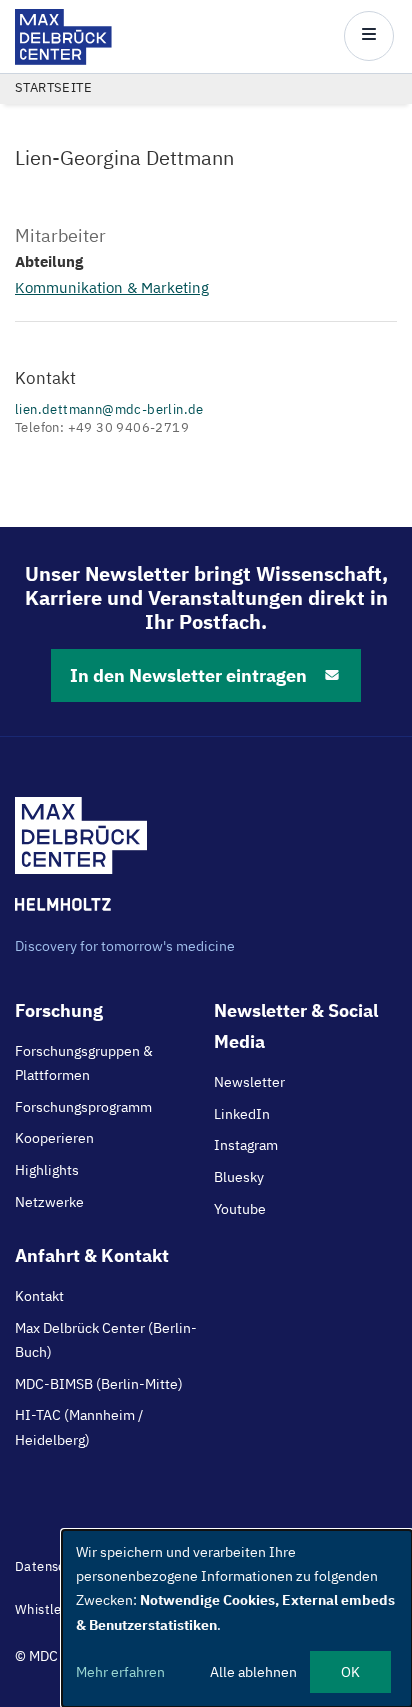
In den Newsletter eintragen (188, 675)
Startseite (53, 87)
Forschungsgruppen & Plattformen (84, 1063)
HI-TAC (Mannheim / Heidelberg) (79, 1427)
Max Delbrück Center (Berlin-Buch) (106, 1340)
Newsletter (249, 1082)
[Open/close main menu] (369, 36)
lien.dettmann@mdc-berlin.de (109, 409)
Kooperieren (54, 1138)
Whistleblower (60, 1609)
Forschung (59, 1010)
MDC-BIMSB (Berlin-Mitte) (99, 1384)
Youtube (240, 1209)
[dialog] (237, 1618)
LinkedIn (242, 1114)
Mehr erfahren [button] (120, 1672)
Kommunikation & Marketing (112, 287)
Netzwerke (49, 1202)
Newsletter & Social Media (296, 1026)
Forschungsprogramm (83, 1107)
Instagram (246, 1145)
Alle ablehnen (253, 1672)
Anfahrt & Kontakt (92, 1255)
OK (350, 1672)
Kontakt (39, 1296)
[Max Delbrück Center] (63, 59)
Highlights (47, 1170)
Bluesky (239, 1177)
